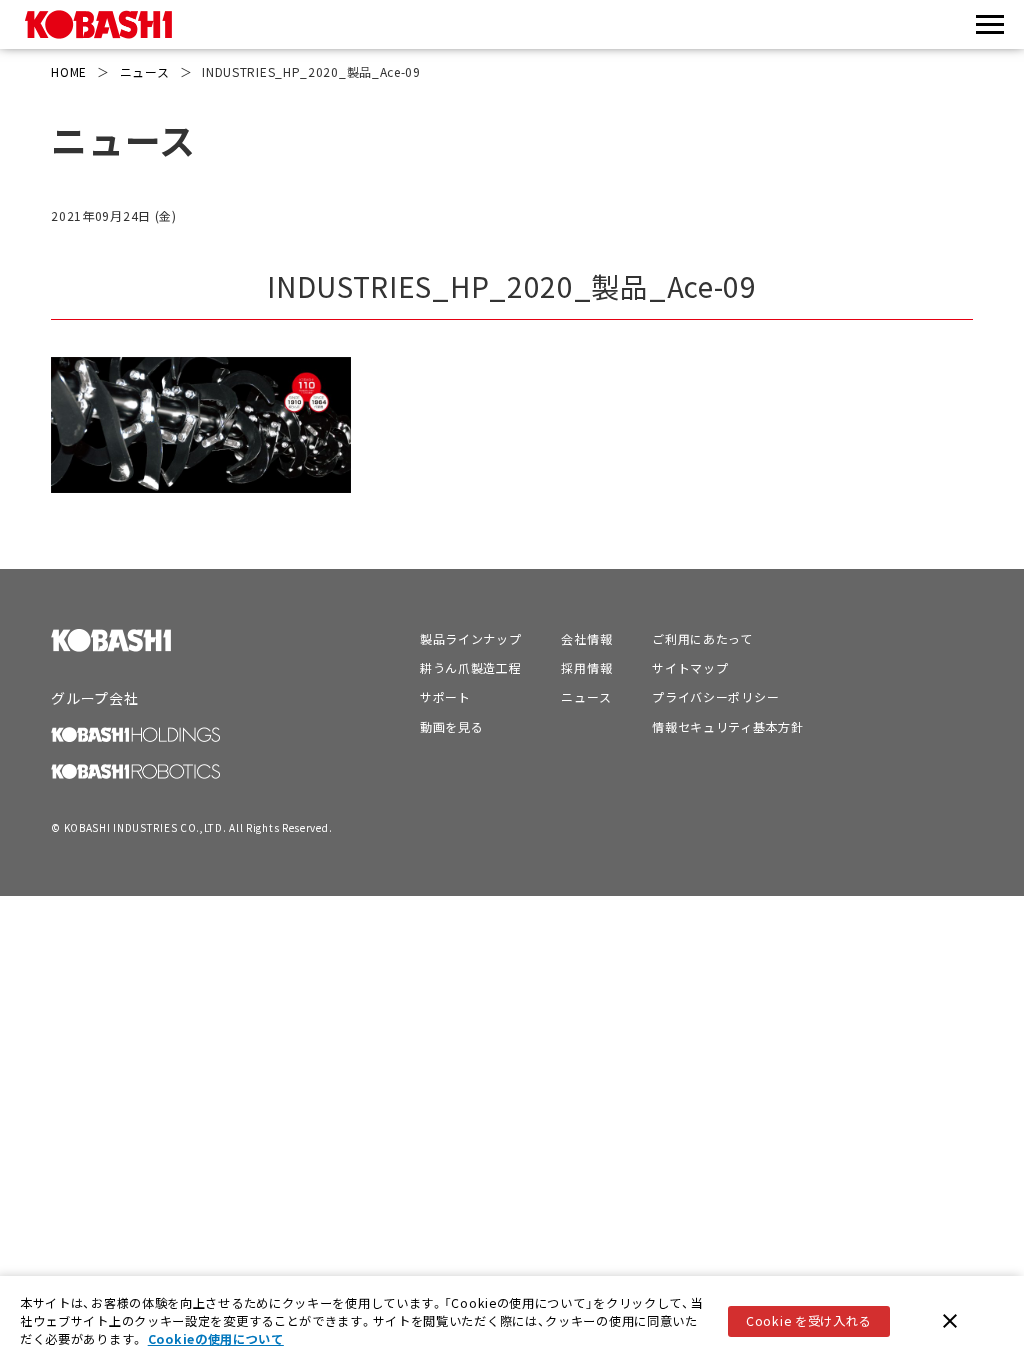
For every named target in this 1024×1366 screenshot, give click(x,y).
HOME (69, 71)
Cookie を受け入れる (808, 1321)
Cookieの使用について (216, 1339)
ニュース (145, 71)
